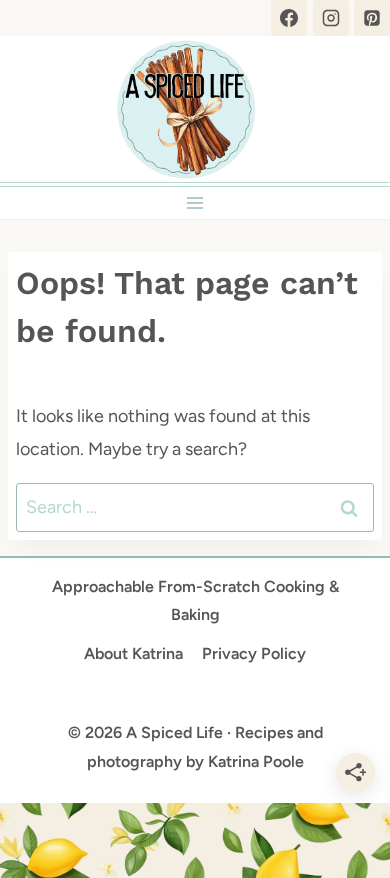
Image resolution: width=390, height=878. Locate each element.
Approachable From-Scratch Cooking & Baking (195, 601)
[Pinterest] (372, 18)
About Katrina (133, 653)
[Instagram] (331, 18)
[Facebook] (289, 18)
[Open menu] (195, 202)
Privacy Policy (254, 653)
